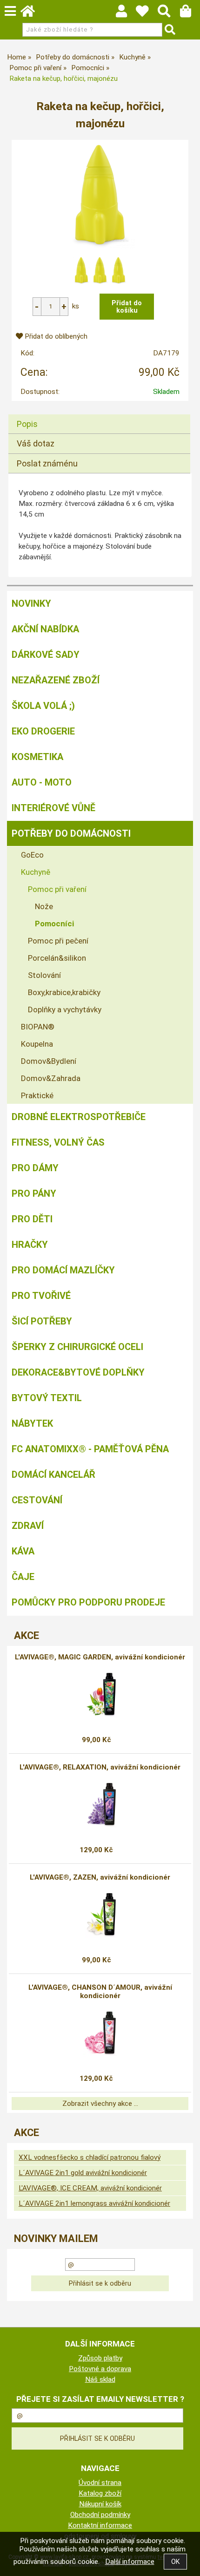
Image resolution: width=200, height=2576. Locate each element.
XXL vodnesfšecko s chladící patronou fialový (90, 2157)
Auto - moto (42, 782)
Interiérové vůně (53, 808)
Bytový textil (47, 1398)
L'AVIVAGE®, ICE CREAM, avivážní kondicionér (90, 2188)
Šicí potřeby (42, 1321)
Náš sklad (100, 2379)
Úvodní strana (100, 2483)
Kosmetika (37, 757)
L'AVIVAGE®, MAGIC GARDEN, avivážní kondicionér (100, 1657)
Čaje (23, 1577)
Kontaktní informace (100, 2525)
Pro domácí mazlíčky (63, 1270)
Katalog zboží (100, 2493)
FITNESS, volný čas (58, 1142)
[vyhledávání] (169, 13)
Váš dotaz (36, 443)
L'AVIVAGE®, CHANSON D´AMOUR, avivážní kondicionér (100, 1992)
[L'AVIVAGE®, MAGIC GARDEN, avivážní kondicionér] (100, 1695)
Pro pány (34, 1193)
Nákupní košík (100, 2504)
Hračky (30, 1245)
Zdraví (28, 1526)
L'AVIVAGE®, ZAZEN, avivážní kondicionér (100, 1877)
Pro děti (32, 1219)
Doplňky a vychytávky (65, 1009)
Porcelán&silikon (57, 958)
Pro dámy (35, 1168)
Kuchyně (36, 872)
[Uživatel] (147, 13)
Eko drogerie (43, 731)
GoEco (32, 855)
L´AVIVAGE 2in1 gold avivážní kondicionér (83, 2173)
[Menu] (10, 11)
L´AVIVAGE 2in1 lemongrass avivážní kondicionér (94, 2203)
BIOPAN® (38, 1027)
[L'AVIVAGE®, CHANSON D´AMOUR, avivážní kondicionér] (100, 2033)
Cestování (37, 1500)
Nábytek (32, 1423)
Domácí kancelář (53, 1475)
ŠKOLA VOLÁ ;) (43, 706)
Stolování (44, 975)
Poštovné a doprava (100, 2369)
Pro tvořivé (41, 1296)
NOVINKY (31, 603)
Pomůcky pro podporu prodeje (88, 1602)
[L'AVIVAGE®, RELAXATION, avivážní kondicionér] (100, 1805)
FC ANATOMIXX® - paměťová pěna (90, 1449)
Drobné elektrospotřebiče (79, 1117)
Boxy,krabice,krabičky (64, 992)
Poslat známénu (47, 463)
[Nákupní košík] (190, 13)
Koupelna (37, 1044)
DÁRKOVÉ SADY (46, 655)
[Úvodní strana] (32, 13)
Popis (27, 424)
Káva (23, 1551)
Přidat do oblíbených (55, 336)
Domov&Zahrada (51, 1078)
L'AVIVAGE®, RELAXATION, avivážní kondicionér (100, 1767)
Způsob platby (100, 2358)
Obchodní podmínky (100, 2515)
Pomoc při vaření (57, 889)
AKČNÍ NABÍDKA (45, 629)
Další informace (130, 2562)
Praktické (37, 1095)
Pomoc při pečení (58, 941)
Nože (44, 906)
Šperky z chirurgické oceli (77, 1347)
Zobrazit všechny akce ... (100, 2104)
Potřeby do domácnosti (71, 833)
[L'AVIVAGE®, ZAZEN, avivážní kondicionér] (100, 1915)
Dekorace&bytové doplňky (78, 1372)
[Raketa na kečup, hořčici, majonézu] (100, 195)
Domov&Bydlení (49, 1061)
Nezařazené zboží (56, 680)
